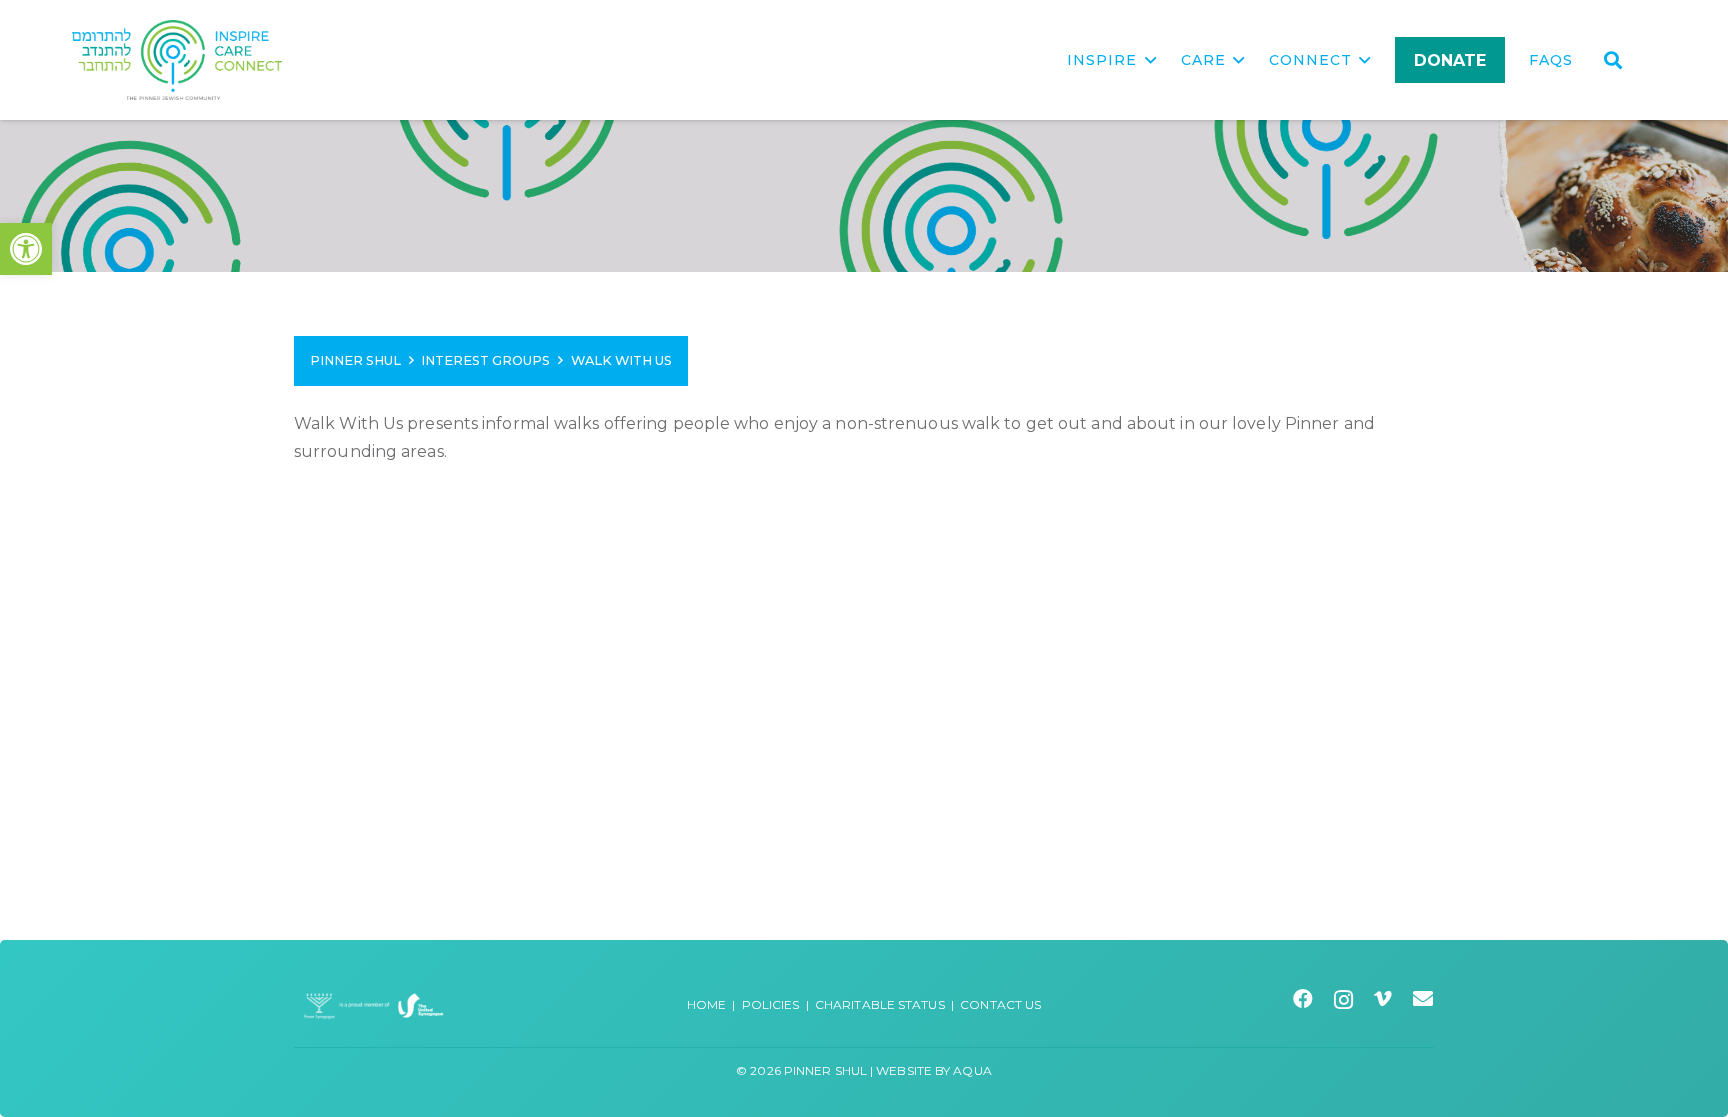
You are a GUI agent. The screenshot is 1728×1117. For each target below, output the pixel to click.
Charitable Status (880, 1004)
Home (706, 1004)
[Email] (1423, 999)
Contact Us (1000, 1004)
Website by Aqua (934, 1070)
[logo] (177, 60)
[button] (26, 249)
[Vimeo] (1383, 999)
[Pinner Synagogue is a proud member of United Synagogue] (374, 1004)
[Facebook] (1303, 999)
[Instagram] (1344, 1000)
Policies (771, 1004)
